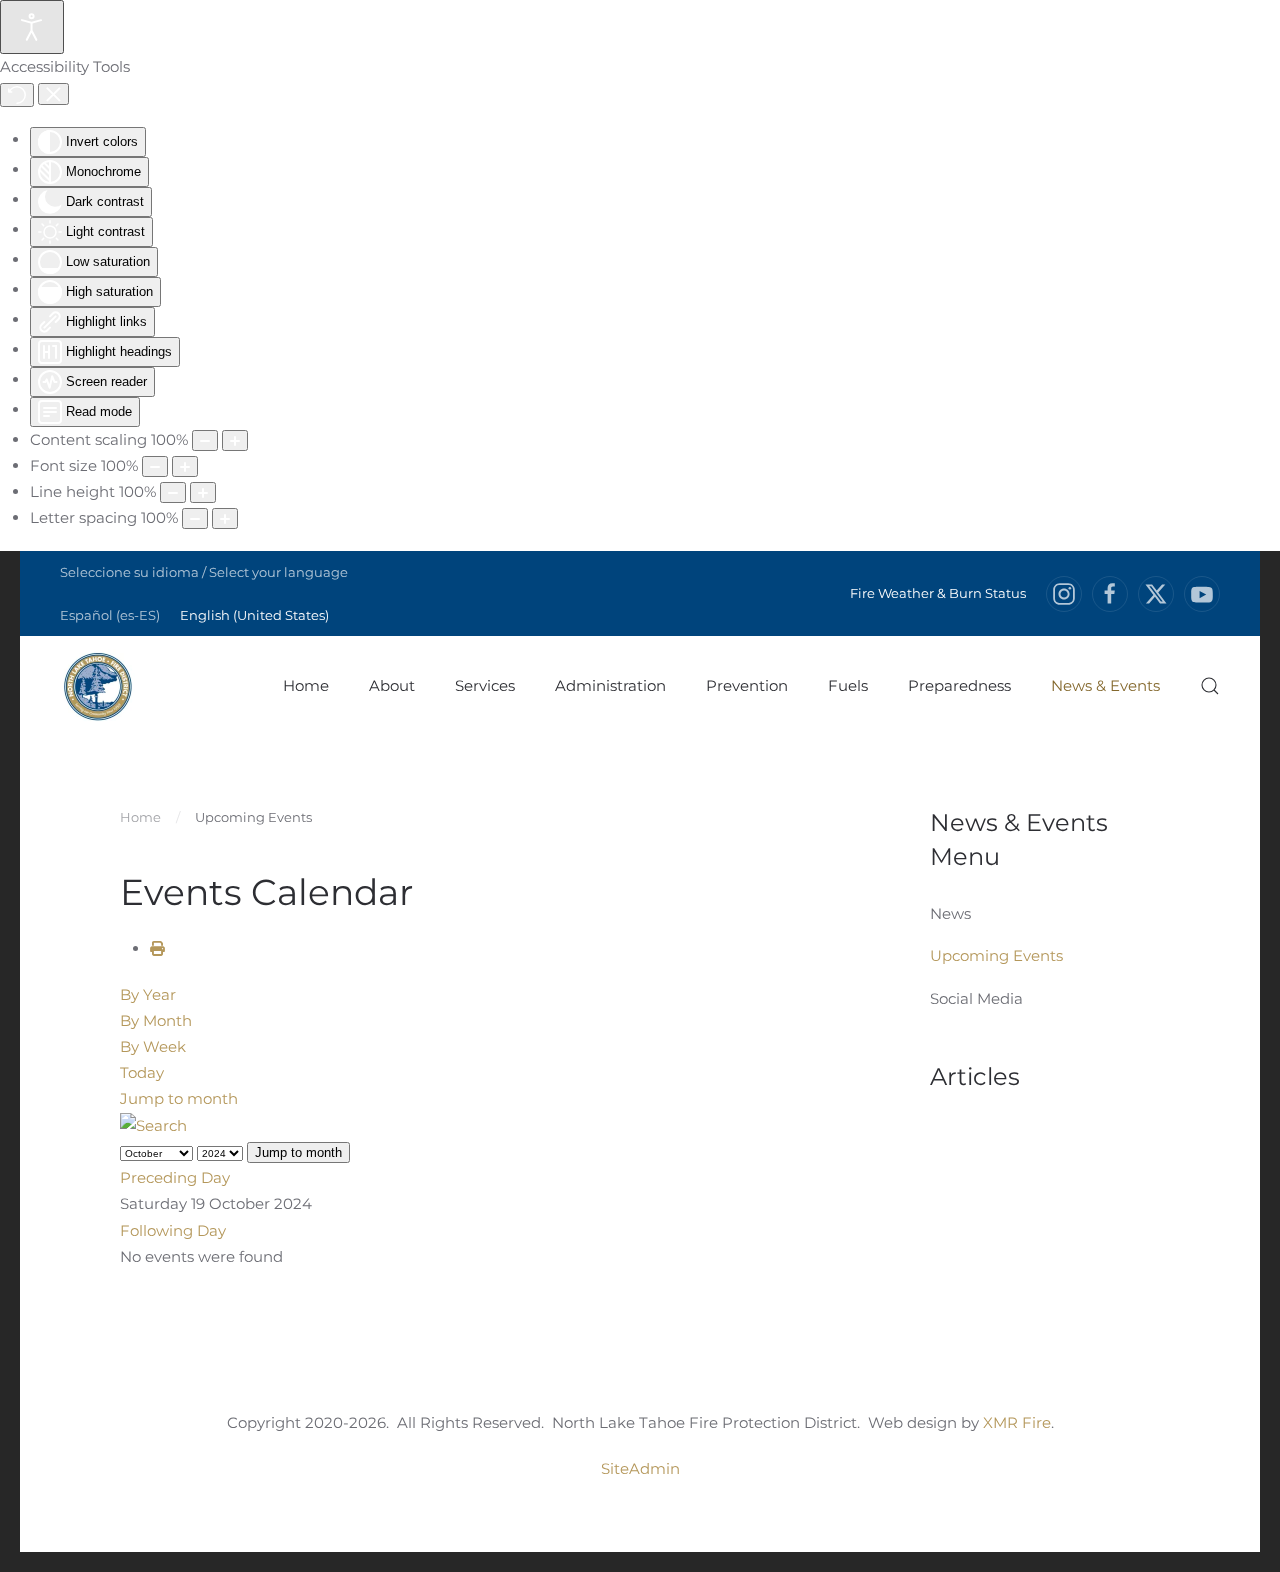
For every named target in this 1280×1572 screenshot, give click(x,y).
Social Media (976, 998)
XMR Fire (1017, 1422)
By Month (156, 1020)
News (950, 913)
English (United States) (254, 615)
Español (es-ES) (110, 615)
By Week (153, 1046)
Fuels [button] (848, 685)
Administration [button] (610, 685)
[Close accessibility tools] (53, 94)
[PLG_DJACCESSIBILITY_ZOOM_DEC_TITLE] (205, 440)
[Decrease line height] (173, 492)
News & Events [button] (1105, 685)
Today (142, 1072)
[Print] (157, 948)
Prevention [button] (747, 685)
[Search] (153, 1124)
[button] (1210, 686)
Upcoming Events (996, 955)
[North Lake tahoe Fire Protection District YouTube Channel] (1202, 594)
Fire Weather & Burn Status (938, 593)
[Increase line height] (203, 492)
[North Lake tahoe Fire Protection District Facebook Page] (1110, 594)
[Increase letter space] (225, 518)
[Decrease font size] (155, 466)
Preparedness (959, 685)
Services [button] (485, 685)
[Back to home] (97, 686)
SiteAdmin (640, 1468)
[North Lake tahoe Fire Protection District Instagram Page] (1064, 594)
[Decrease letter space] (195, 518)
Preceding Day (175, 1177)
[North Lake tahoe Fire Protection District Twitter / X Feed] (1156, 594)
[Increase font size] (185, 466)
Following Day (173, 1230)
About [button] (392, 685)
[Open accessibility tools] (32, 27)
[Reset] (17, 95)
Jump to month (179, 1098)
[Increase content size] (235, 440)
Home (306, 685)
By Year (148, 994)
